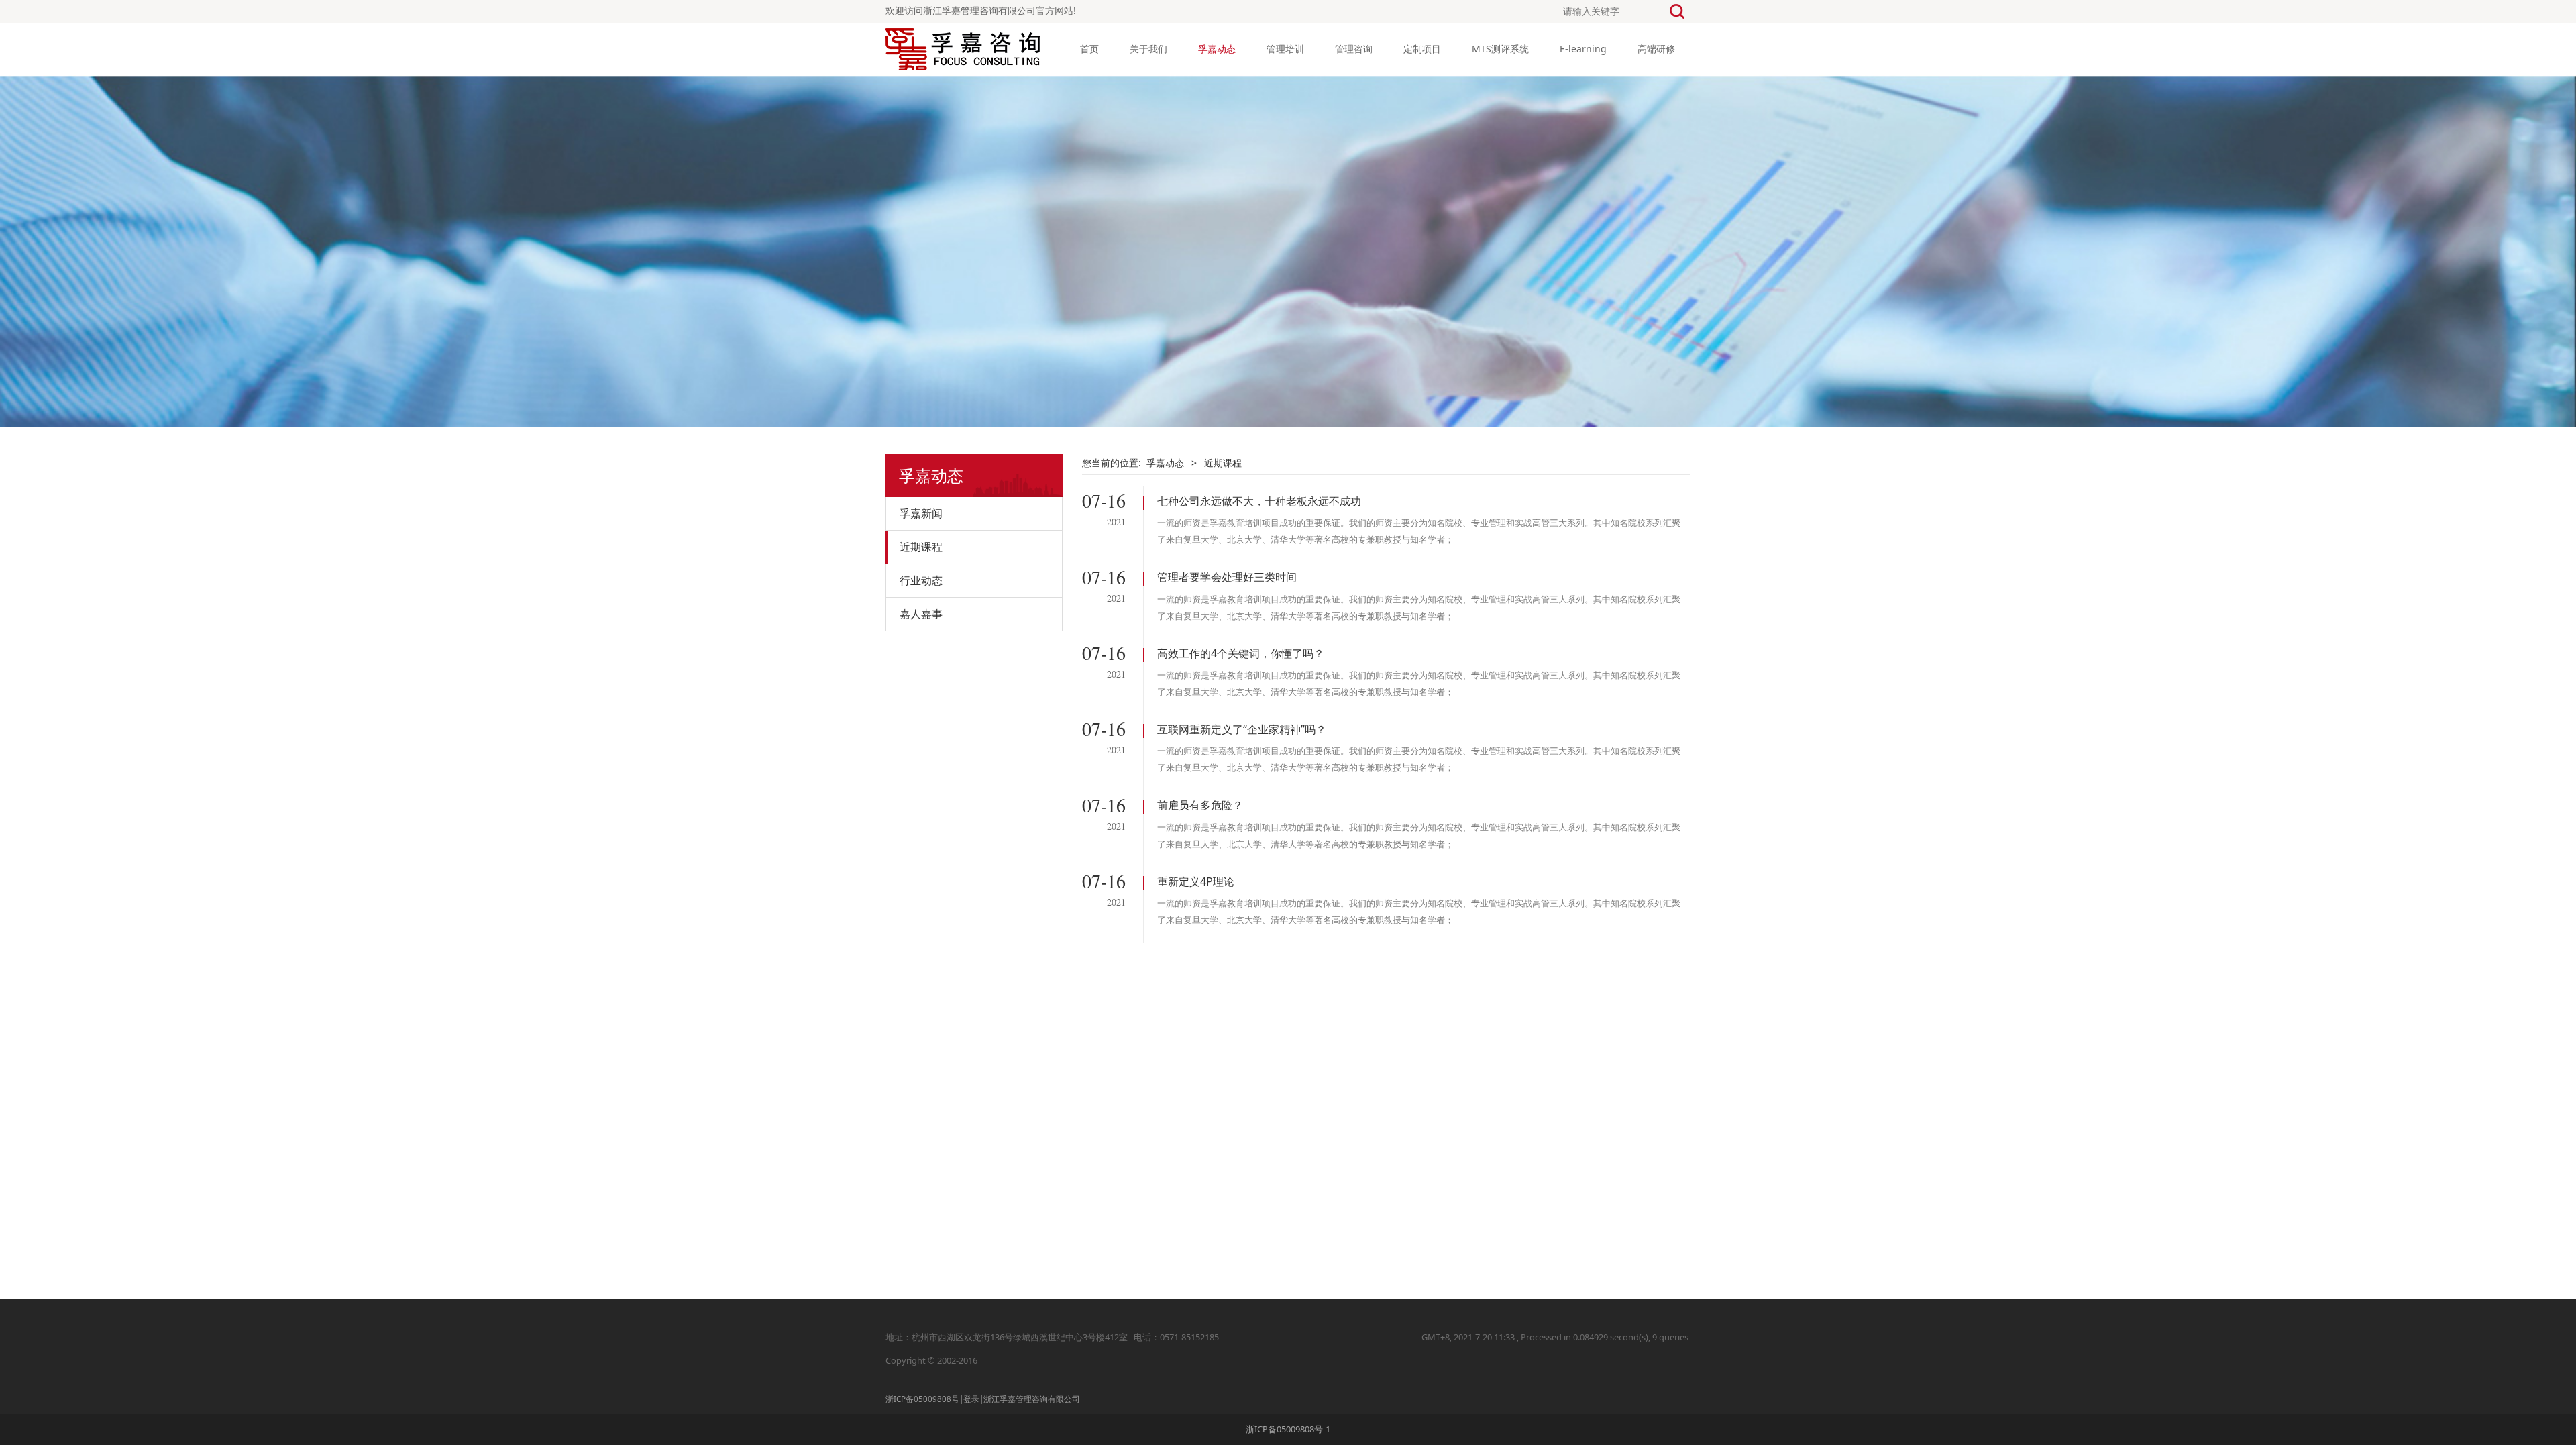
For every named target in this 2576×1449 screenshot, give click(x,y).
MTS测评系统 (1500, 49)
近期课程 (921, 547)
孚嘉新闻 (921, 513)
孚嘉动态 (1217, 49)
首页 (1089, 49)
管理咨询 (1354, 49)
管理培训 (1285, 49)
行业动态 (921, 580)
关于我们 (1148, 49)
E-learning (1583, 49)
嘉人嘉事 (921, 614)
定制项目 (1422, 49)
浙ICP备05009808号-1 (1288, 1429)
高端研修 (1656, 49)
